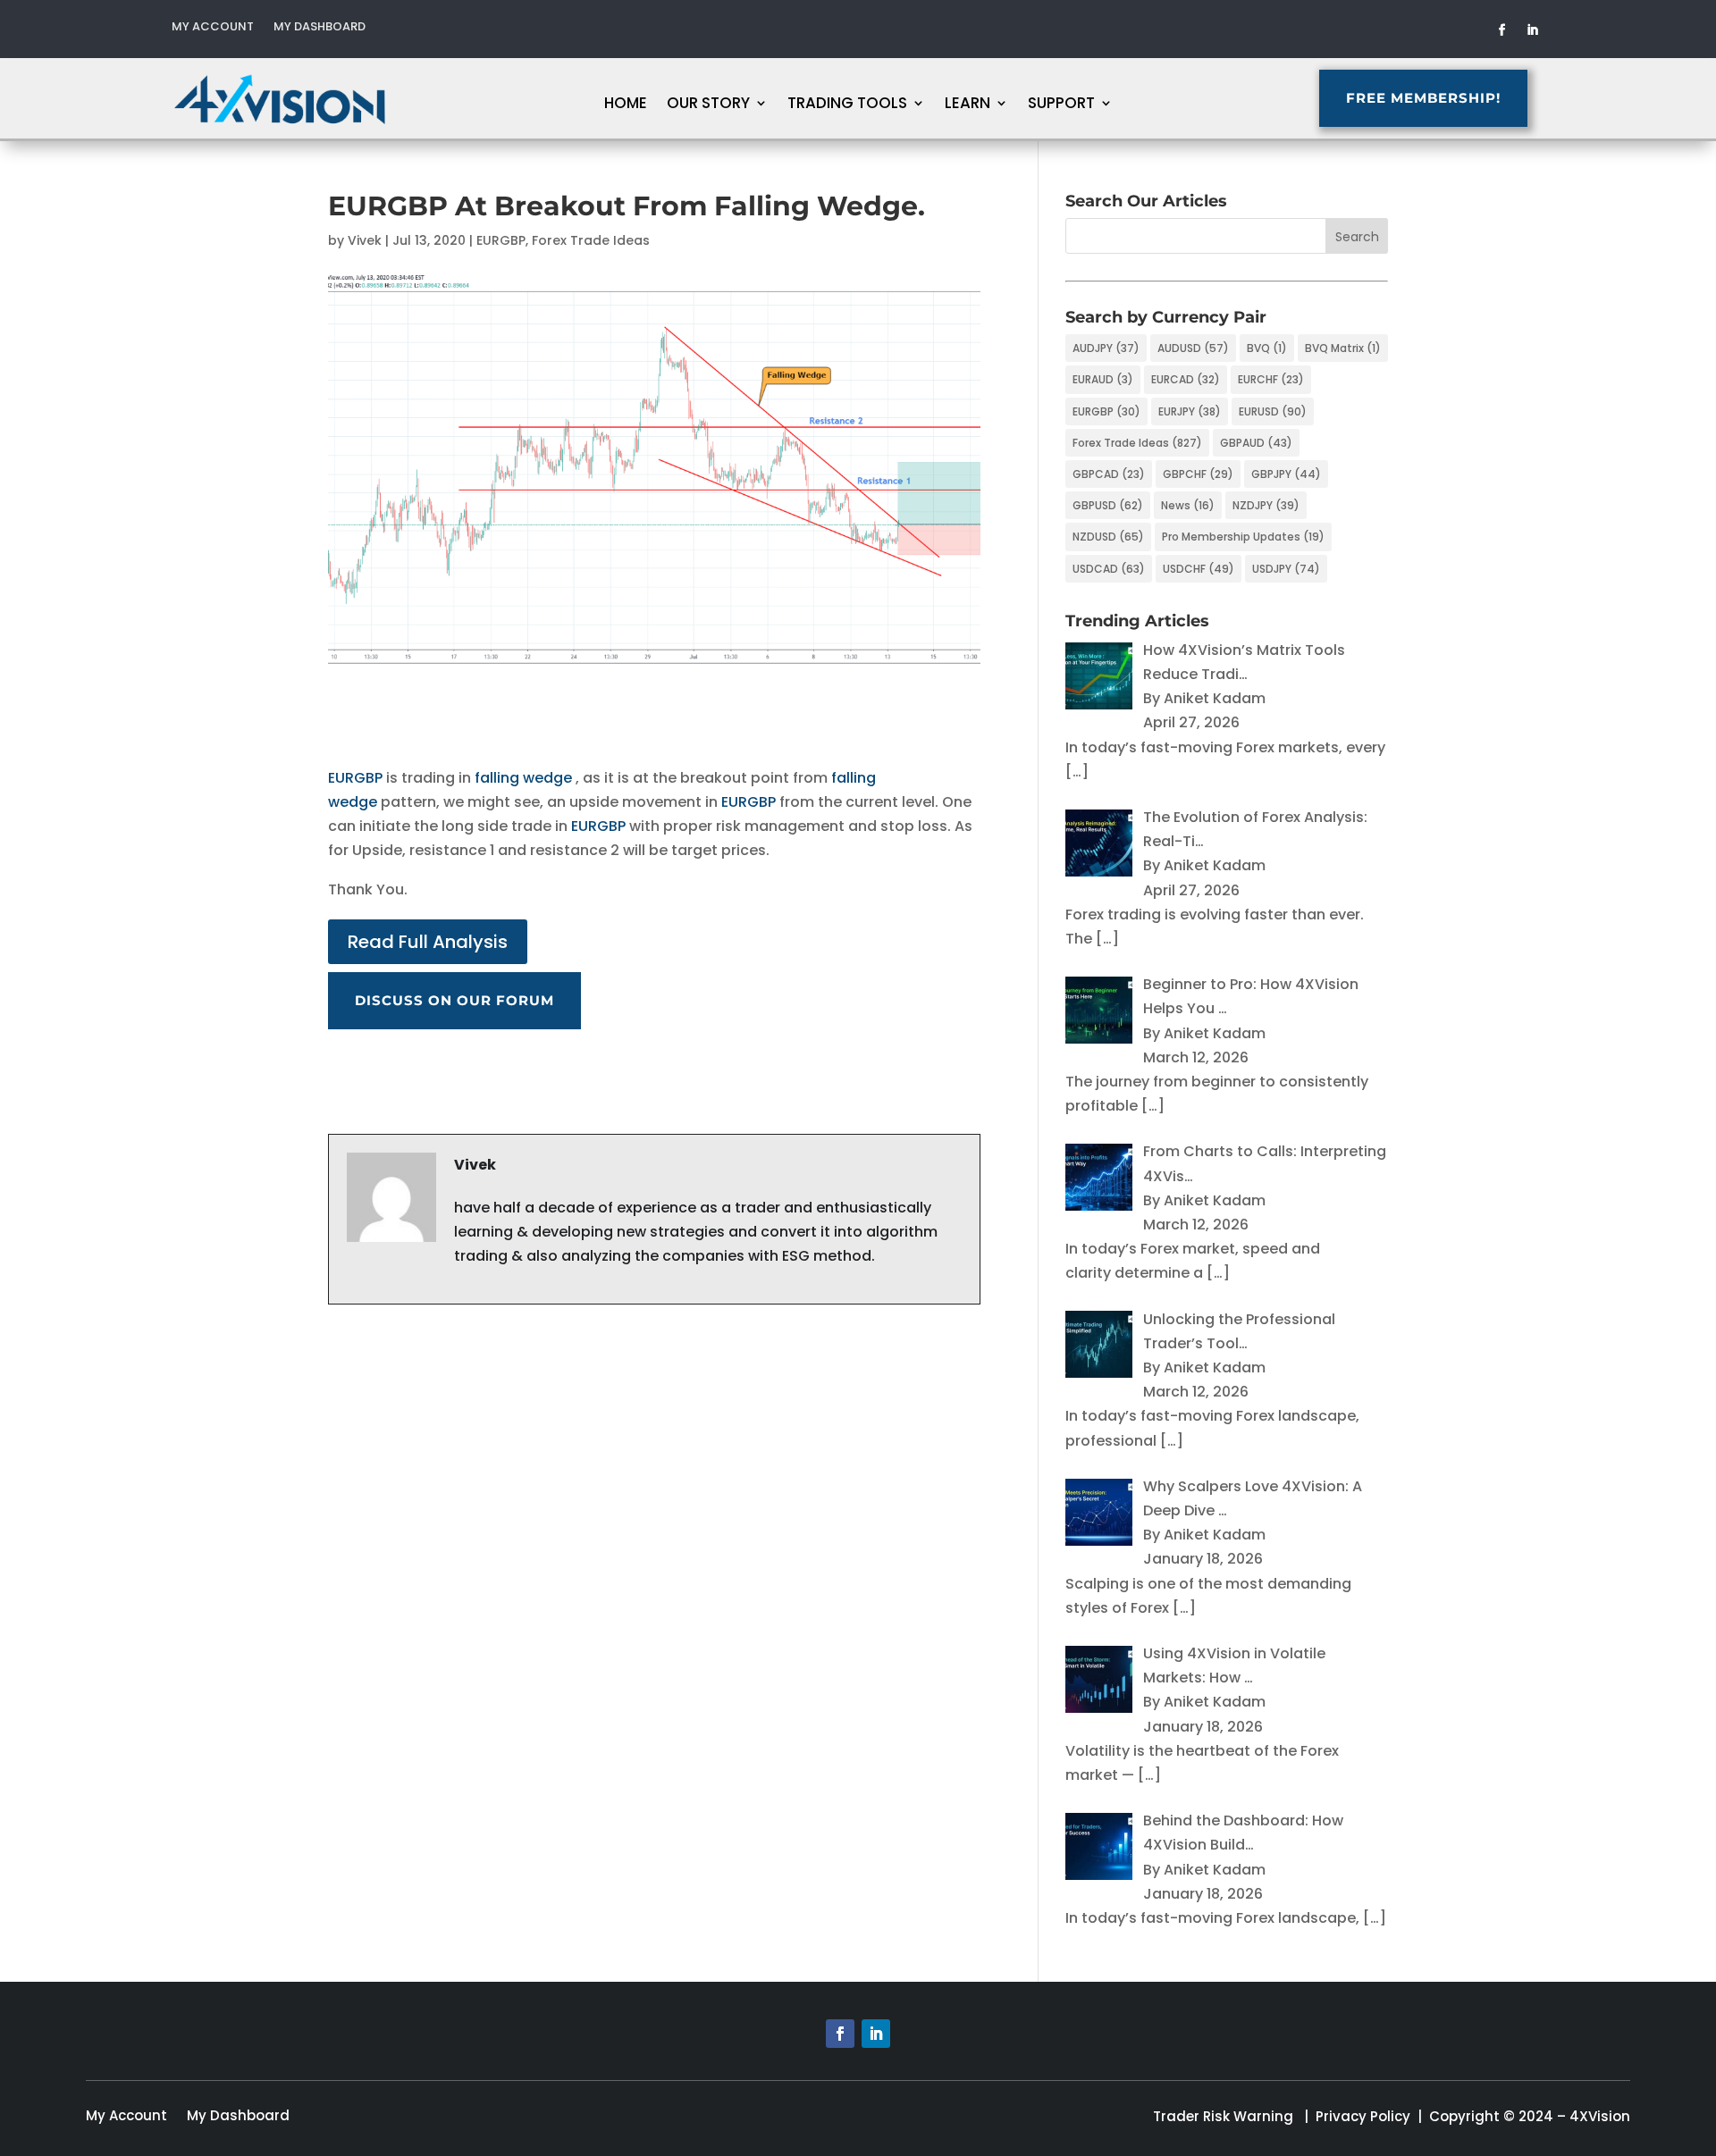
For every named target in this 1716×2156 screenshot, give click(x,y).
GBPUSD (1108, 505)
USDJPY (1286, 569)
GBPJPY (1286, 474)
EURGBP (501, 240)
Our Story (708, 105)
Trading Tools (847, 105)
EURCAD (1186, 379)
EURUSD (1273, 411)
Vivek (365, 240)
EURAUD (1103, 379)
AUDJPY (1106, 348)
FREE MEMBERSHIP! (1423, 98)
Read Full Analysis (428, 942)
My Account (213, 28)
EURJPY (1190, 411)
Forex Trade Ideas (591, 240)
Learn (967, 105)
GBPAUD (1256, 443)
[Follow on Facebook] (1502, 30)
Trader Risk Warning (1223, 2116)
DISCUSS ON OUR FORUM (454, 1000)
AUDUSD (1193, 348)
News (1188, 505)
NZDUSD (1108, 537)
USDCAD (1109, 569)
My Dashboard (320, 28)
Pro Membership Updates (1243, 537)
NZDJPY (1266, 505)
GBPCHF (1198, 474)
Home (626, 105)
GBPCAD (1109, 474)
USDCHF (1199, 569)
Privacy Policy (1363, 2116)
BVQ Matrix (1343, 348)
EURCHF (1271, 379)
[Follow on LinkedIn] (1533, 30)
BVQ (1267, 348)
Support (1061, 105)
